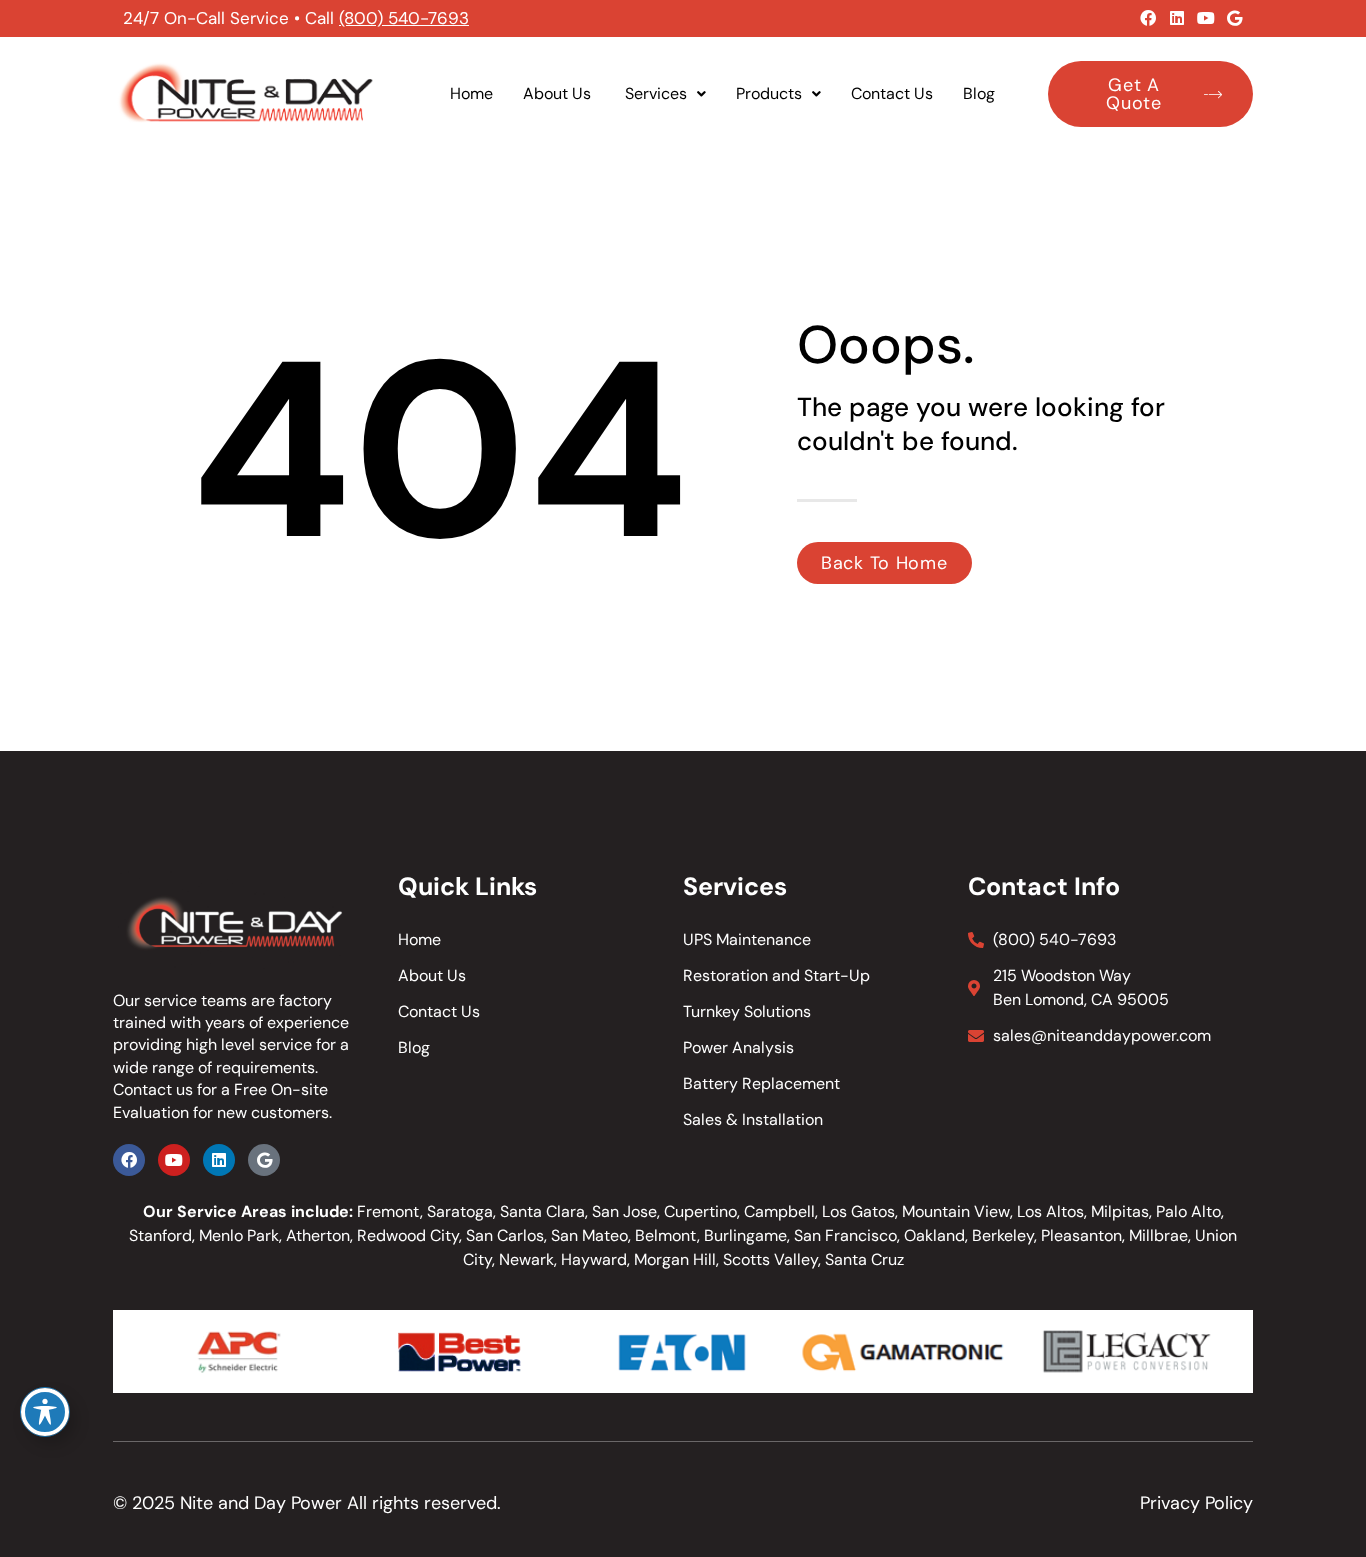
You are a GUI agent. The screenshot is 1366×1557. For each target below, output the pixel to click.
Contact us (153, 1089)
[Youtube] (1206, 18)
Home (471, 93)
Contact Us (892, 93)
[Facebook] (1148, 18)
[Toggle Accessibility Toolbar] (45, 1412)
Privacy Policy (1196, 1503)
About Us (559, 93)
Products (769, 93)
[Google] (1235, 18)
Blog (979, 93)
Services (656, 93)
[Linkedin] (1177, 18)
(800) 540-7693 (404, 18)
